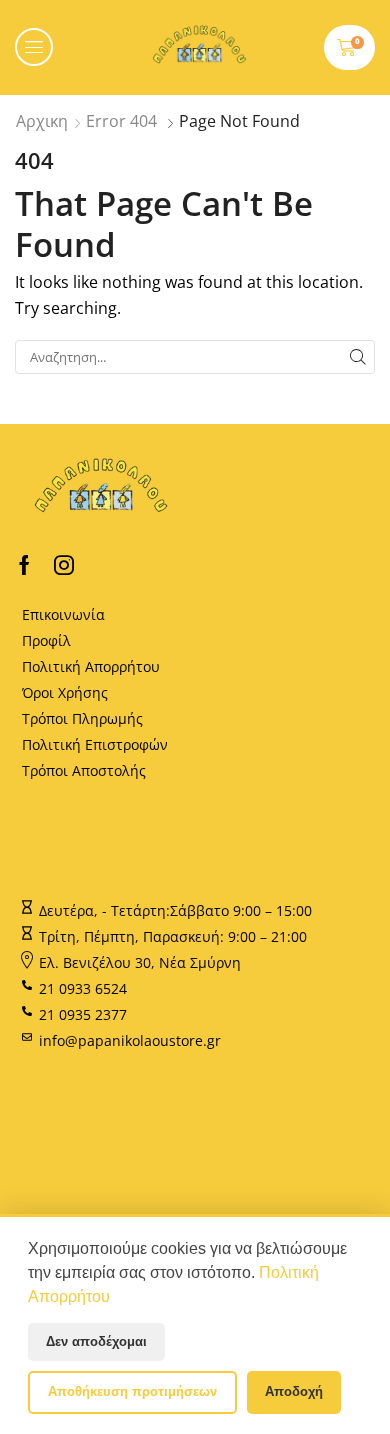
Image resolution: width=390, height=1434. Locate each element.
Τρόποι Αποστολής (84, 770)
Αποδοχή (294, 1391)
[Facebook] (24, 565)
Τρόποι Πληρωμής (82, 718)
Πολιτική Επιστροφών (95, 744)
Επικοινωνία (63, 614)
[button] (34, 47)
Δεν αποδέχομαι (96, 1341)
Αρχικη (42, 121)
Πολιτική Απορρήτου (91, 666)
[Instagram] (64, 565)
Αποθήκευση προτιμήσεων (132, 1391)
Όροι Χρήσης (65, 692)
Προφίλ (46, 640)
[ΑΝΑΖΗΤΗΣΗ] (358, 357)
